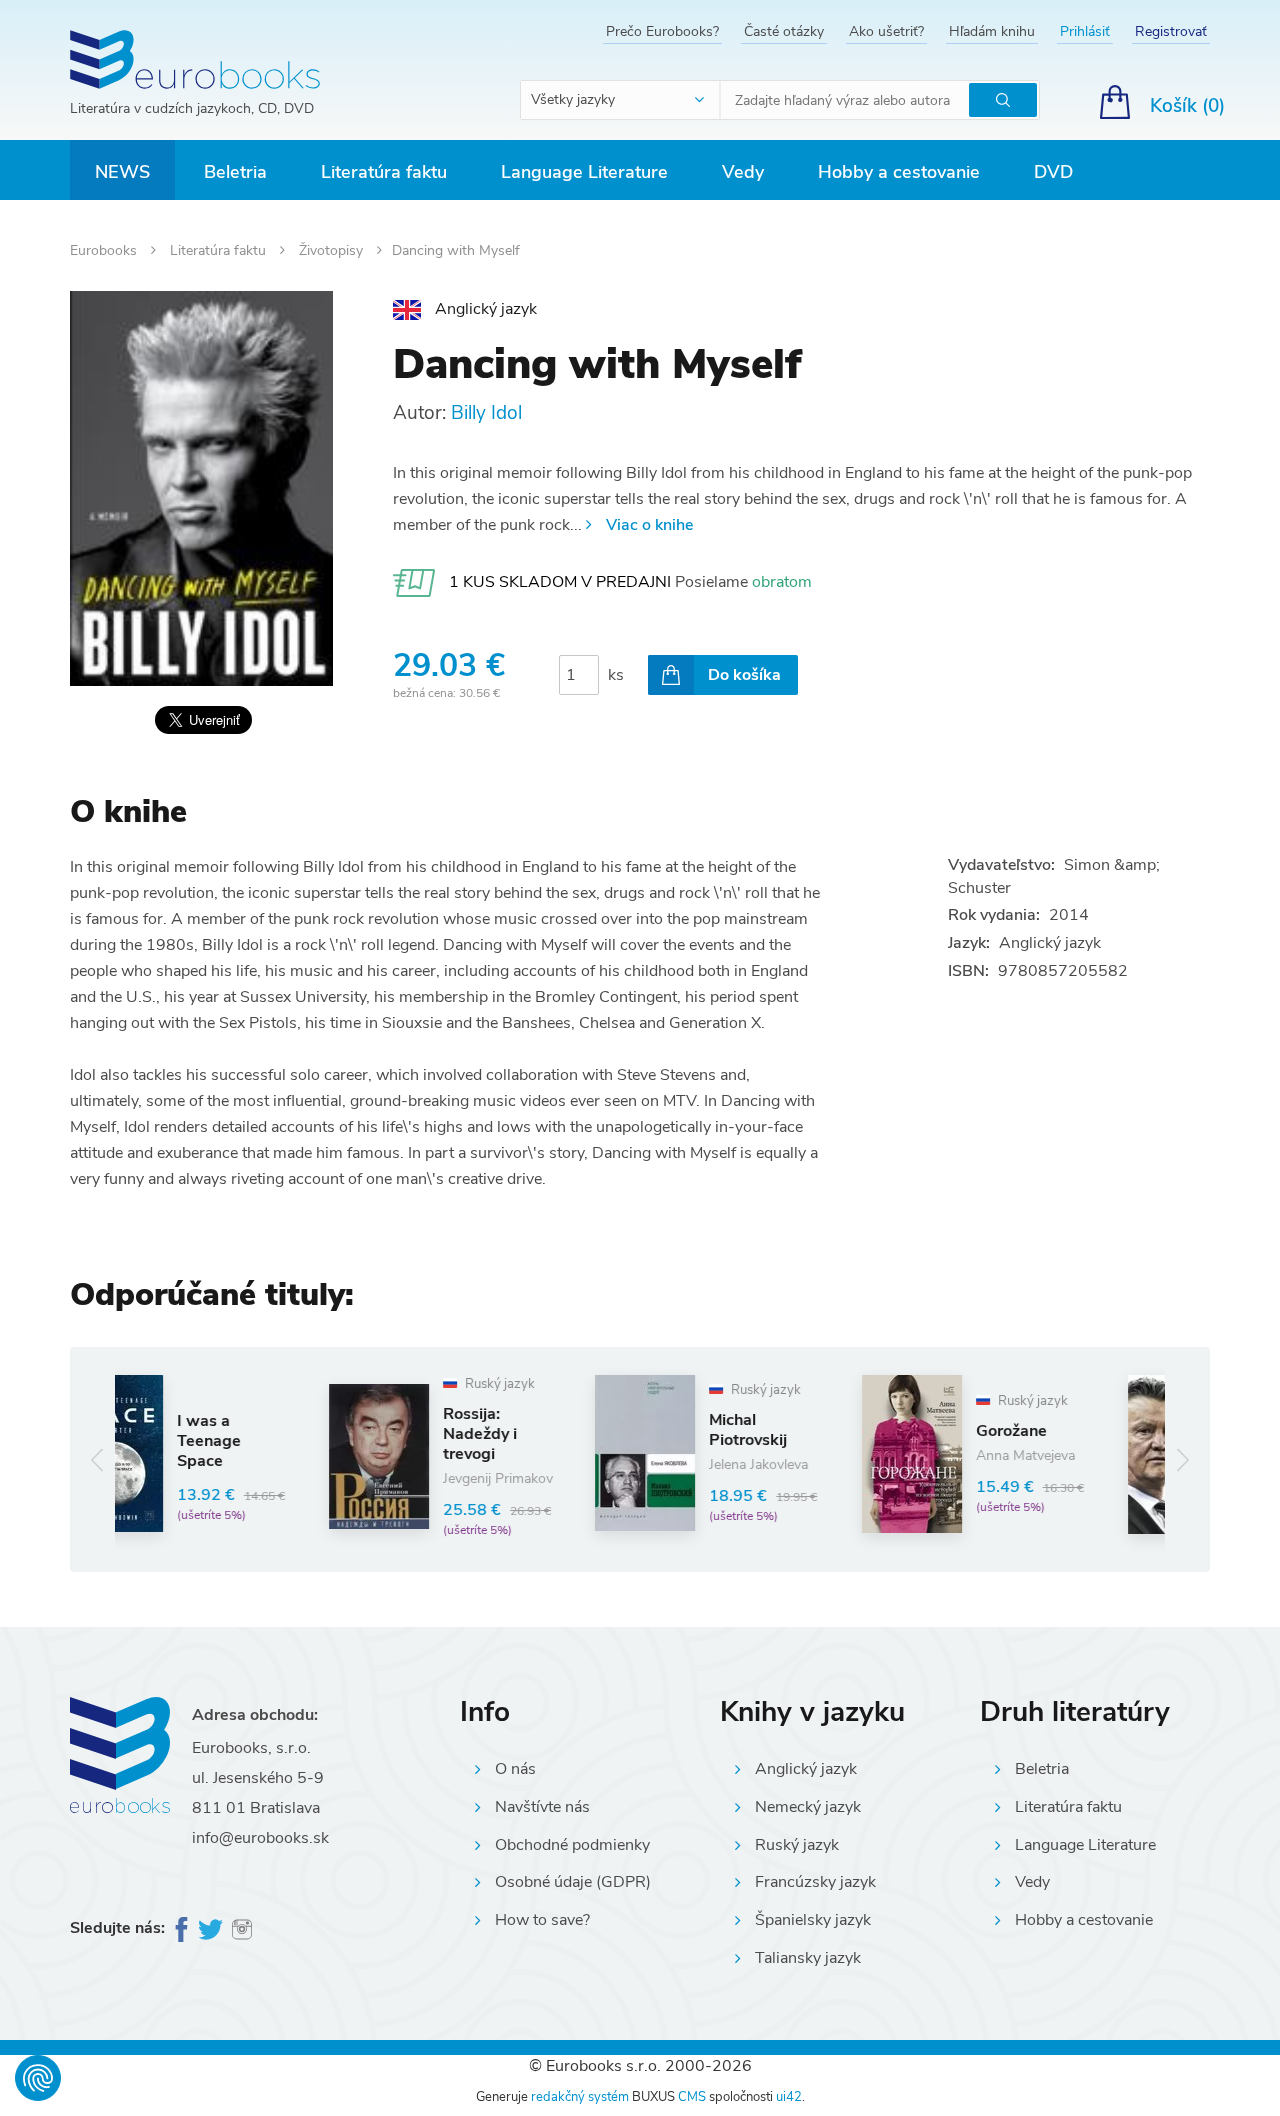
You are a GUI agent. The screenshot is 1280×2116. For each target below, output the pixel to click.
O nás (515, 1769)
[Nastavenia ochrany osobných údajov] (38, 2078)
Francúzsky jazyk (815, 1882)
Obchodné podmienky (572, 1845)
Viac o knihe (649, 525)
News (122, 172)
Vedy (743, 172)
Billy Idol (486, 413)
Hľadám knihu (992, 31)
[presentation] (97, 1459)
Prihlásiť (1085, 31)
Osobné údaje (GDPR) (573, 1882)
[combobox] (621, 100)
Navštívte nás (542, 1807)
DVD (1053, 172)
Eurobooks (105, 250)
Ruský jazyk (797, 1845)
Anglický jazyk (806, 1769)
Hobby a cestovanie (899, 172)
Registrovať (1171, 31)
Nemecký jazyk (808, 1807)
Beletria (235, 172)
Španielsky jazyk (813, 1920)
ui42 (789, 2097)
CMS (692, 2097)
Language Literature (584, 172)
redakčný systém (580, 2097)
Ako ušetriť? (886, 31)
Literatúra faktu (384, 172)
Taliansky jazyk (808, 1958)
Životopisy (333, 250)
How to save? (542, 1920)
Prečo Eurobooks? (662, 31)
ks (616, 675)
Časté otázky (784, 31)
